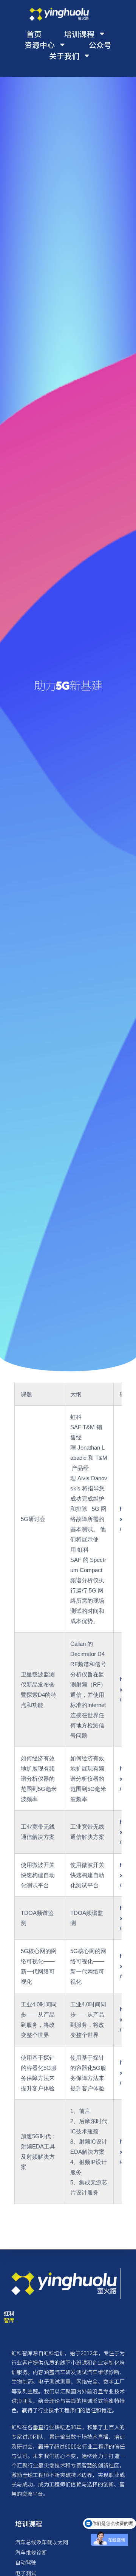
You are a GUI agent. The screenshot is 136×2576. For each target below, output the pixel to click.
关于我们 (64, 56)
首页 (34, 34)
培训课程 (79, 34)
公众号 (100, 45)
